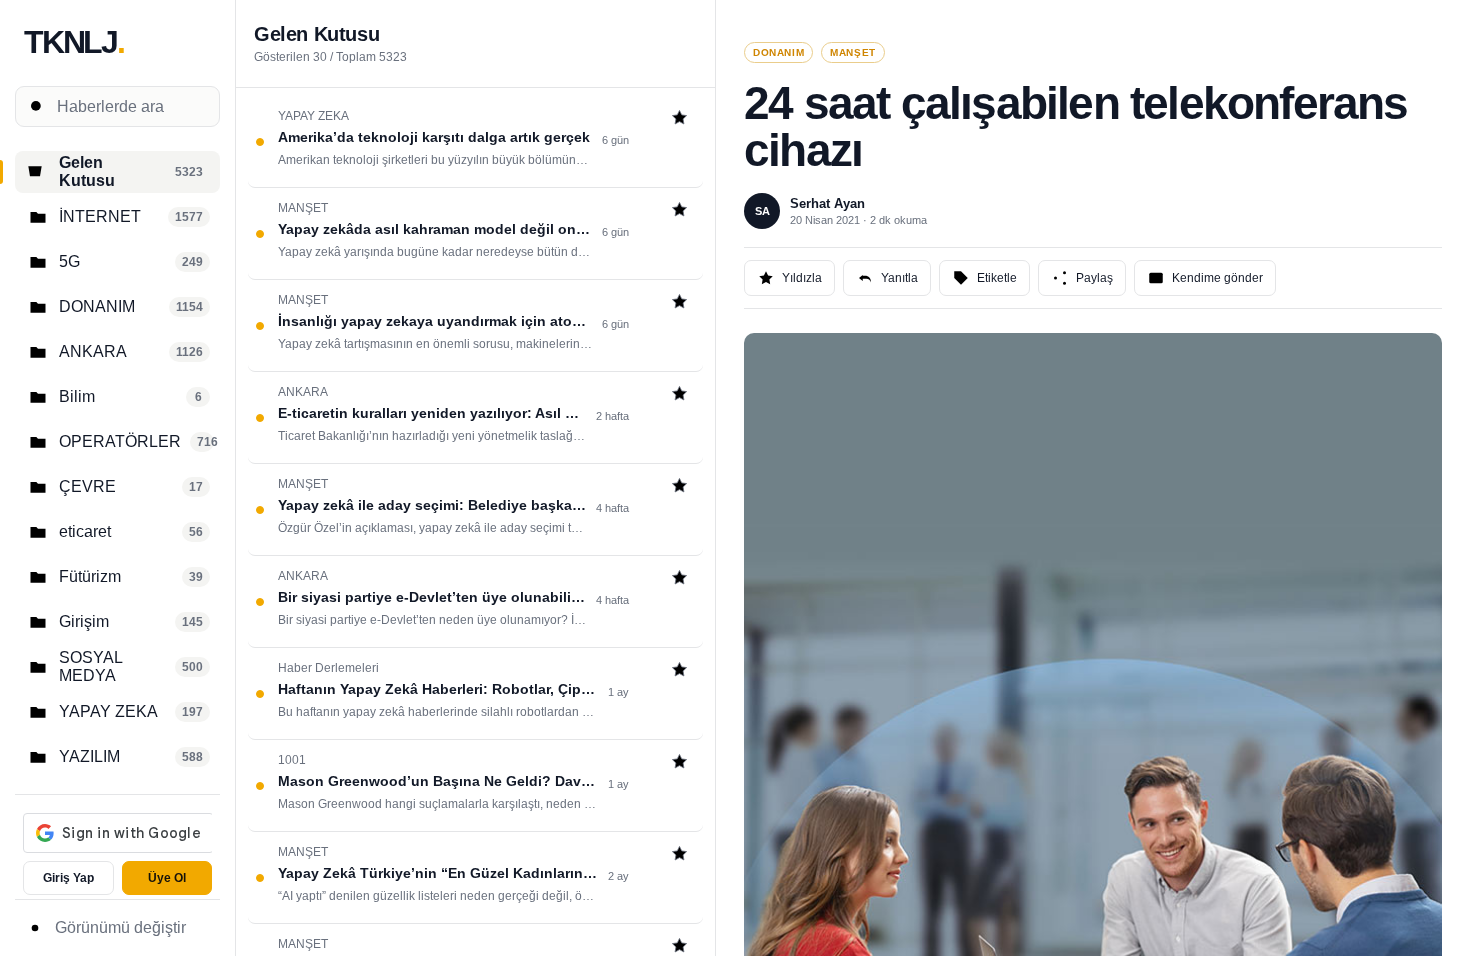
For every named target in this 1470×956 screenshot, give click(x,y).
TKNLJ (74, 42)
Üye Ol (167, 878)
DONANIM (778, 52)
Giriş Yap (68, 878)
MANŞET (853, 52)
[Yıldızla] (679, 119)
